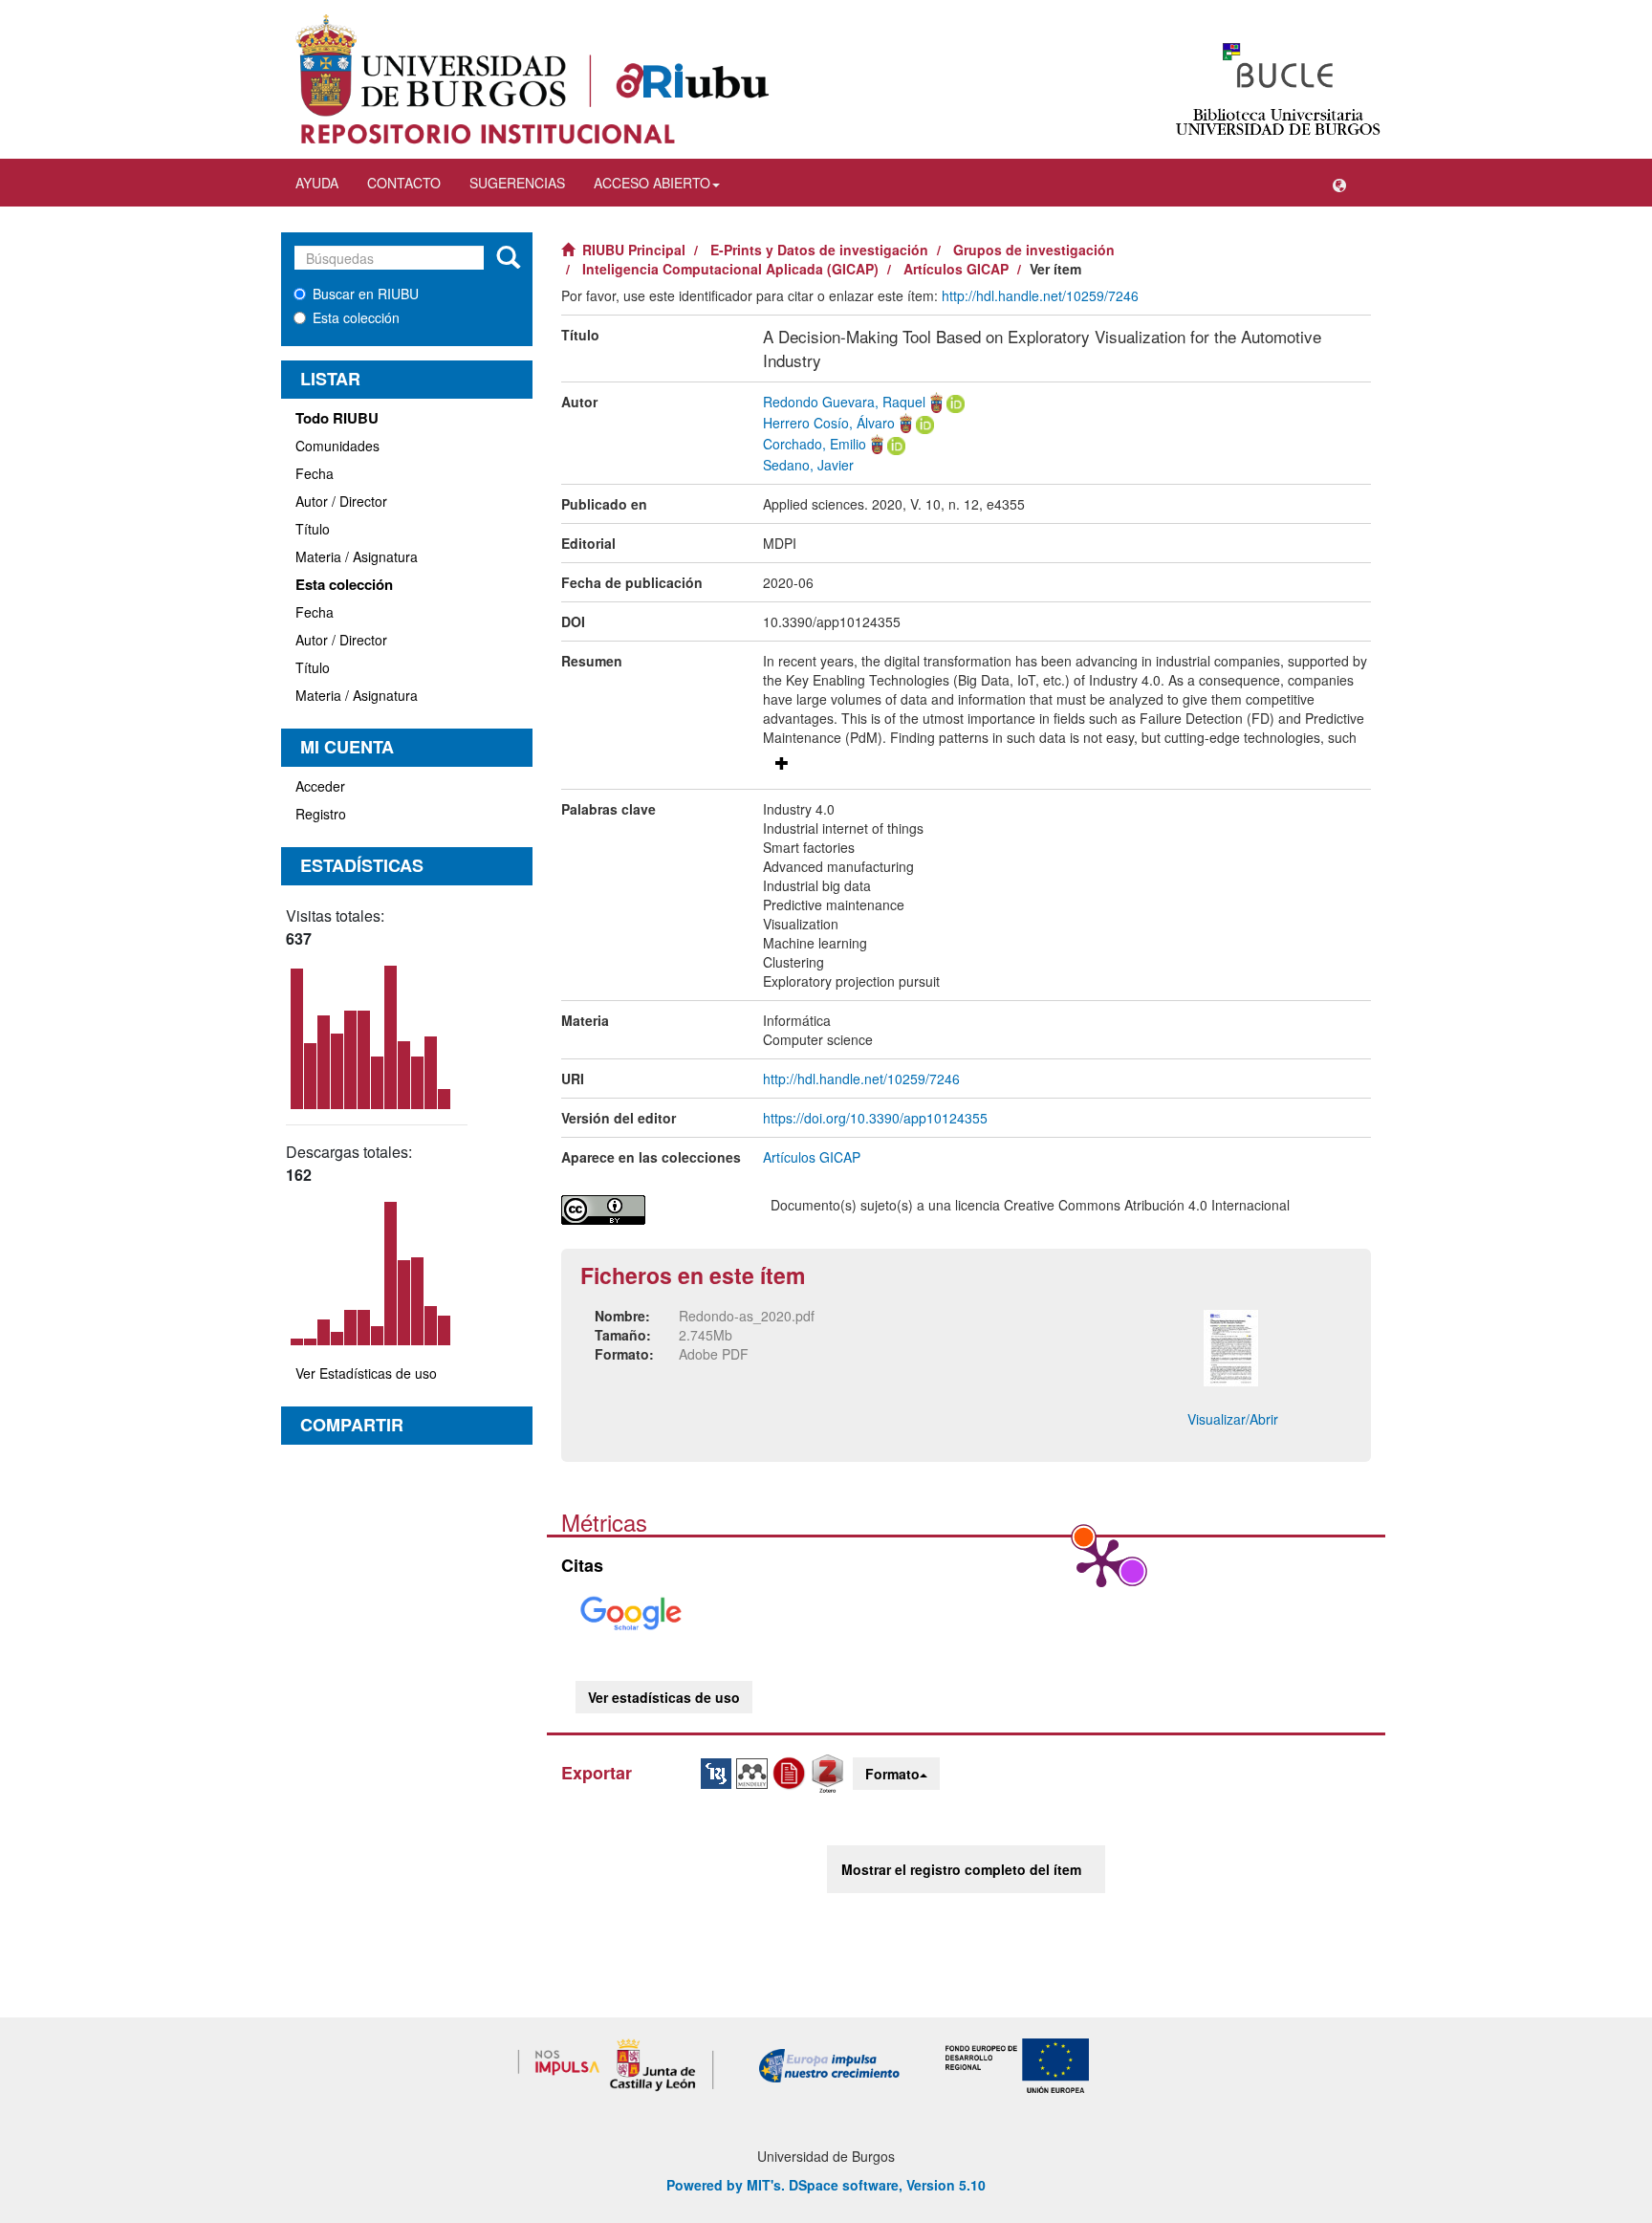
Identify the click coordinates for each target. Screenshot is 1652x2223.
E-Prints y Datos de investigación (819, 250)
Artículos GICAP (956, 269)
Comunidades (337, 446)
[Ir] (508, 258)
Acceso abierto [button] (652, 183)
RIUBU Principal (634, 250)
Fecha (315, 473)
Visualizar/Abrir (1233, 1419)
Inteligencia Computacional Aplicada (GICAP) (730, 269)
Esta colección (356, 317)
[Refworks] (792, 1772)
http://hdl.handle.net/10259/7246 (1040, 295)
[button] (1339, 183)
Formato (892, 1774)
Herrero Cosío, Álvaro (829, 423)
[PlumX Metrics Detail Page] (1101, 1561)
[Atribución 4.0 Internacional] (652, 1210)
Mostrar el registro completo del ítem (961, 1869)
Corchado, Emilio (815, 444)
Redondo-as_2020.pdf (747, 1316)
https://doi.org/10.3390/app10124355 (875, 1118)
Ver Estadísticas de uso (366, 1373)
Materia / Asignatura (357, 556)
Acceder (320, 786)
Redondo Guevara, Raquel (844, 402)
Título (313, 529)
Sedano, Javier (808, 465)
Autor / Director (341, 501)
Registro (321, 814)
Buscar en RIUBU (366, 294)
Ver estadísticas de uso (664, 1697)
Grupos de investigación (1034, 250)
